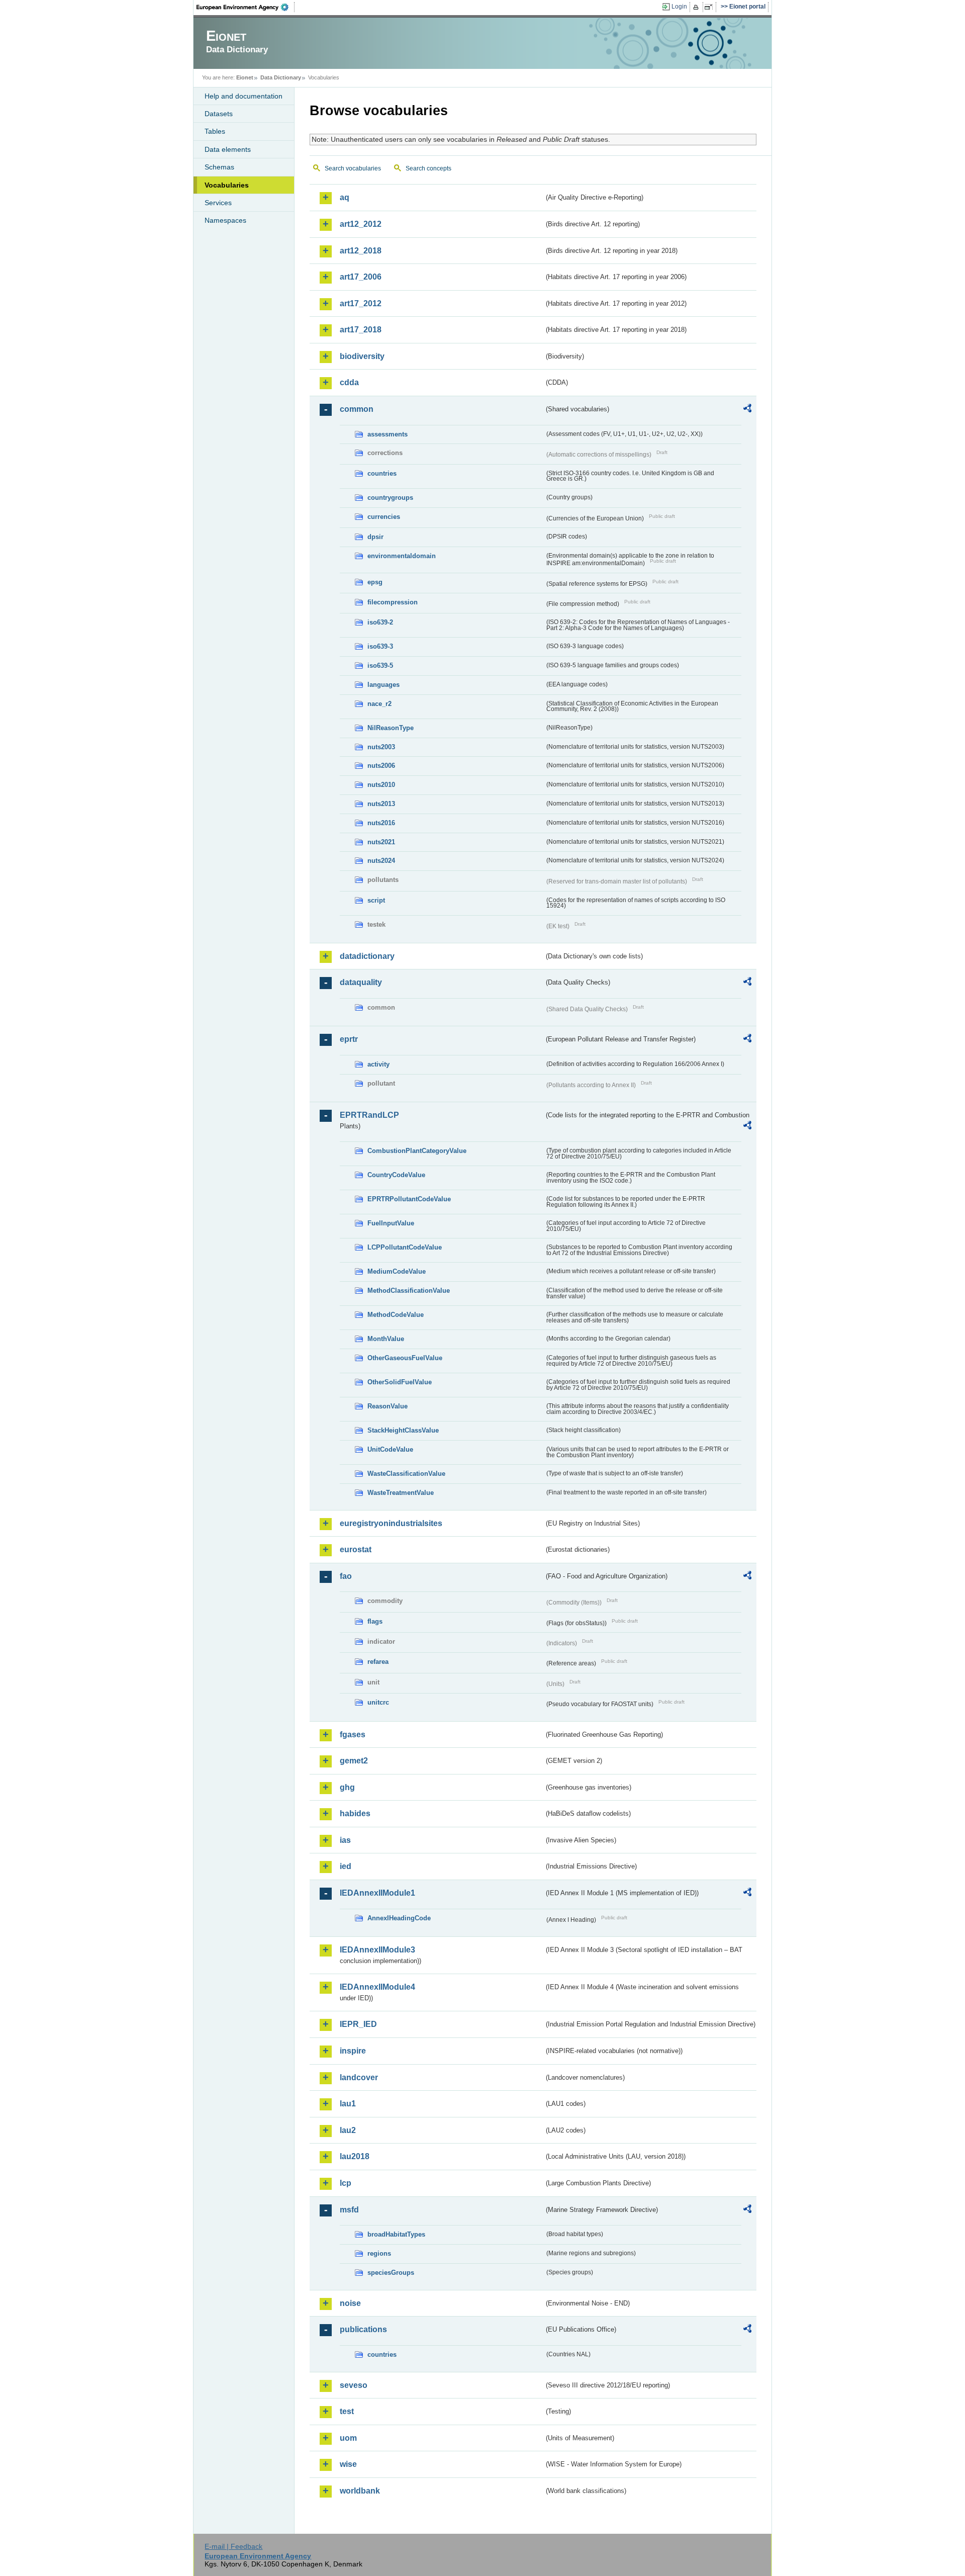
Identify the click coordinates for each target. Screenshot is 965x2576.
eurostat (356, 1549)
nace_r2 (379, 704)
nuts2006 (381, 766)
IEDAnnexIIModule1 (377, 1893)
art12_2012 (361, 224)
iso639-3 (380, 646)
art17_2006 (361, 277)
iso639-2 (380, 622)
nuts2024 (381, 861)
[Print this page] (697, 7)
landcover (359, 2077)
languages (383, 685)
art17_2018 (361, 330)
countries (382, 473)
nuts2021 (381, 842)
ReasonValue (388, 1406)
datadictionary (367, 956)
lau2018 (355, 2156)
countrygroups (390, 498)
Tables (215, 131)
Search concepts (428, 168)
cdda (349, 382)
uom (348, 2438)
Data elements (228, 149)
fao (346, 1576)
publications (363, 2329)
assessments (388, 434)
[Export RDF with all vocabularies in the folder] (747, 410)
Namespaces (225, 220)
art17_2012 (361, 303)
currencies (384, 517)
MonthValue (386, 1339)
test (347, 2411)
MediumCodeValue (397, 1271)
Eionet (245, 77)
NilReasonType (391, 728)
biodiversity (362, 356)
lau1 (348, 2104)
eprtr (349, 1039)
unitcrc (378, 1702)
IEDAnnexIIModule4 (377, 1987)
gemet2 (354, 1761)
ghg (347, 1787)
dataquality (361, 982)
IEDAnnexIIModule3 (377, 1950)
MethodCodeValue (396, 1315)
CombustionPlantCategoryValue (417, 1151)
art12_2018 (361, 251)
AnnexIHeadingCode (399, 1918)
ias (345, 1840)
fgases (353, 1735)
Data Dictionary (281, 77)
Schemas (219, 167)
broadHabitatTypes (396, 2234)
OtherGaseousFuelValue (405, 1358)
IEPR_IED (358, 2024)
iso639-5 (380, 665)
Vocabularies (227, 185)
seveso (354, 2385)
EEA (246, 7)
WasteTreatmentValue (401, 1493)
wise (348, 2464)
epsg (375, 582)
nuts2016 (381, 823)
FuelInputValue (391, 1223)
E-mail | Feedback (233, 2546)
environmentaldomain (402, 556)
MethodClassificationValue (409, 1291)
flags (375, 1621)
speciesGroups (391, 2273)
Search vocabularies (353, 168)
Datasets (219, 114)
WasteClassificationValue (406, 1474)
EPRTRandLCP (369, 1115)
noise (350, 2303)
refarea (378, 1662)
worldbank (360, 2491)
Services (218, 203)
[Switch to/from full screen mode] (710, 7)
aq (345, 197)
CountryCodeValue (396, 1175)
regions (379, 2253)
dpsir (375, 537)
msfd (349, 2210)
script (376, 900)
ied (346, 1866)
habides (355, 1813)
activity (378, 1064)
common (357, 409)
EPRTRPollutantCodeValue (409, 1199)
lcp (346, 2183)
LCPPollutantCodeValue (405, 1247)
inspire (353, 2051)
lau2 (348, 2130)
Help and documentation (244, 96)
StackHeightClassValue (403, 1430)
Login (679, 7)
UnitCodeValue (390, 1449)
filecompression (393, 602)
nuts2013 (381, 804)
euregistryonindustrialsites (391, 1523)
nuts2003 (381, 747)
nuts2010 (381, 785)
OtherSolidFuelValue (400, 1382)
